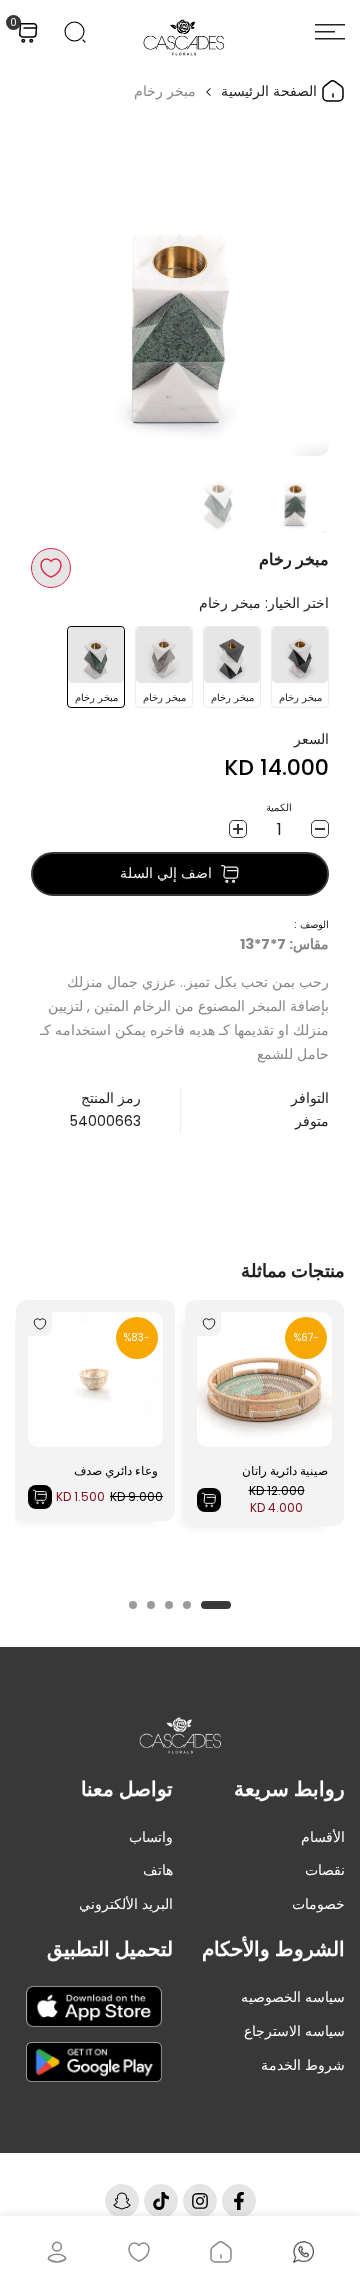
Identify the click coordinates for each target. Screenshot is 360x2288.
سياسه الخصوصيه (293, 1997)
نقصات (325, 1870)
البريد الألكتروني (126, 1904)
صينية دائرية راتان (285, 1470)
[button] (51, 568)
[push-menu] (330, 32)
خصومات (318, 1904)
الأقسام (323, 1837)
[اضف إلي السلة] (209, 1500)
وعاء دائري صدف (116, 1470)
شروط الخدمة (303, 2065)
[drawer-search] (75, 32)
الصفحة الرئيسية (271, 91)
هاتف (158, 1870)
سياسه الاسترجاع (294, 2031)
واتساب (151, 1837)
